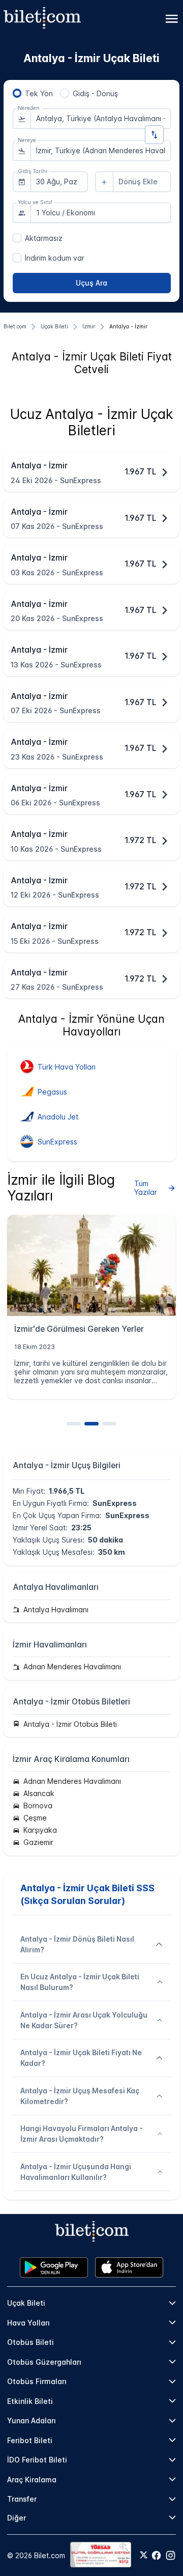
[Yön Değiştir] (154, 135)
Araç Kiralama (32, 2480)
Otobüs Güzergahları (44, 2362)
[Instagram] (171, 2555)
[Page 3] (109, 1424)
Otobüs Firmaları (37, 2381)
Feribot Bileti (30, 2440)
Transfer (22, 2499)
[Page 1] (74, 1424)
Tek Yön (39, 93)
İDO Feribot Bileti (37, 2460)
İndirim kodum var (55, 258)
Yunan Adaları (32, 2420)
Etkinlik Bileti (30, 2401)
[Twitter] (144, 2556)
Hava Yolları (28, 2323)
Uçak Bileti (26, 2303)
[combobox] (101, 119)
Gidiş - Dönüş (95, 93)
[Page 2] (91, 1424)
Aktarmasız (44, 238)
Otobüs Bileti (30, 2342)
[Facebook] (156, 2555)
